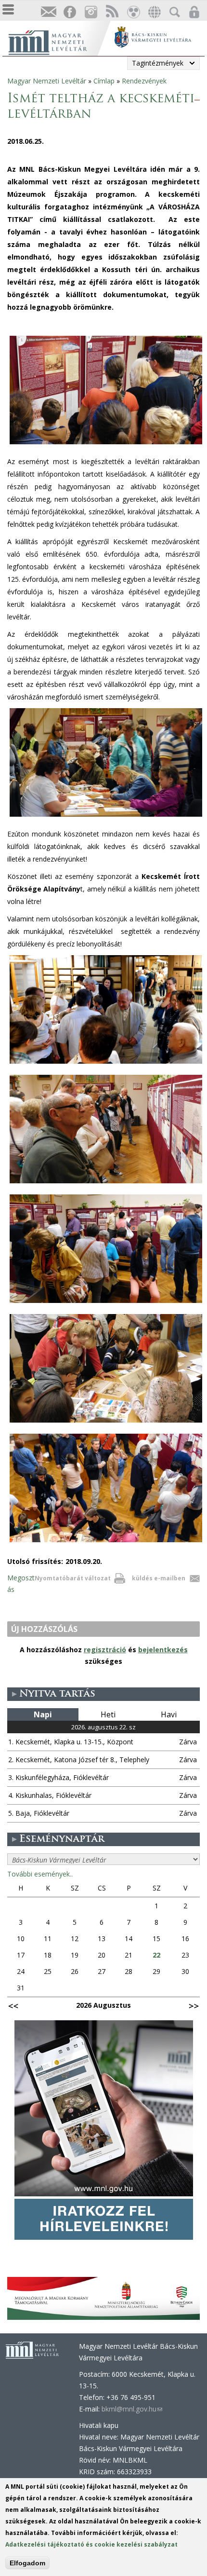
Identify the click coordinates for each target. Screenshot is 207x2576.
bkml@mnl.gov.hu (132, 2409)
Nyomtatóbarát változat (73, 1578)
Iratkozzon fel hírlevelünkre (48, 12)
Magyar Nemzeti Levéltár (47, 81)
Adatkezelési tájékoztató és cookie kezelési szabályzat (91, 2544)
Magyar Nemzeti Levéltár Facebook (69, 12)
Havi (169, 1714)
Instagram (91, 12)
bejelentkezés (163, 1650)
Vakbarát (133, 12)
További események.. (40, 1874)
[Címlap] (58, 41)
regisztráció (105, 1650)
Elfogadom (27, 2563)
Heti (108, 1714)
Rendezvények (144, 81)
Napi (43, 1714)
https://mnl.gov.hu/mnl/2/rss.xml (112, 12)
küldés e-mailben (159, 1578)
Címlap (104, 81)
